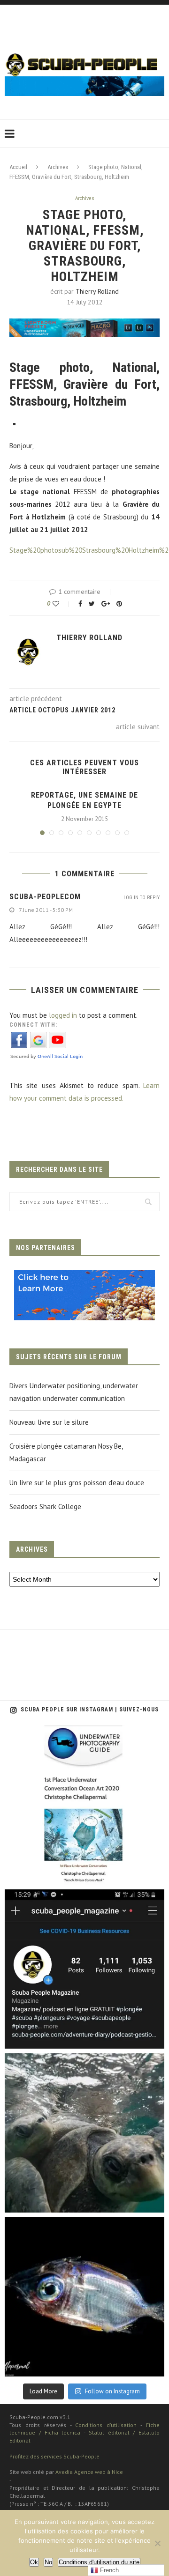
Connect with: (33, 1025)
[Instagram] (153, 1873)
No (48, 2562)
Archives (58, 167)
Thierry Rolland (97, 291)
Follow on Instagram (112, 2391)
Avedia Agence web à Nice (89, 2472)
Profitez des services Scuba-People (54, 2456)
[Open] (84, 1805)
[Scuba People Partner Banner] (84, 1277)
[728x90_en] (84, 325)
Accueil (18, 167)
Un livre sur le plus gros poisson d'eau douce (77, 1483)
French (108, 2570)
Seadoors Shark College (45, 1506)
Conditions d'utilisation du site (99, 2562)
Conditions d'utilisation (106, 2425)
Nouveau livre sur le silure (49, 1422)
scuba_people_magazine (47, 1736)
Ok (34, 2562)
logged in (63, 1015)
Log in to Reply (142, 898)
